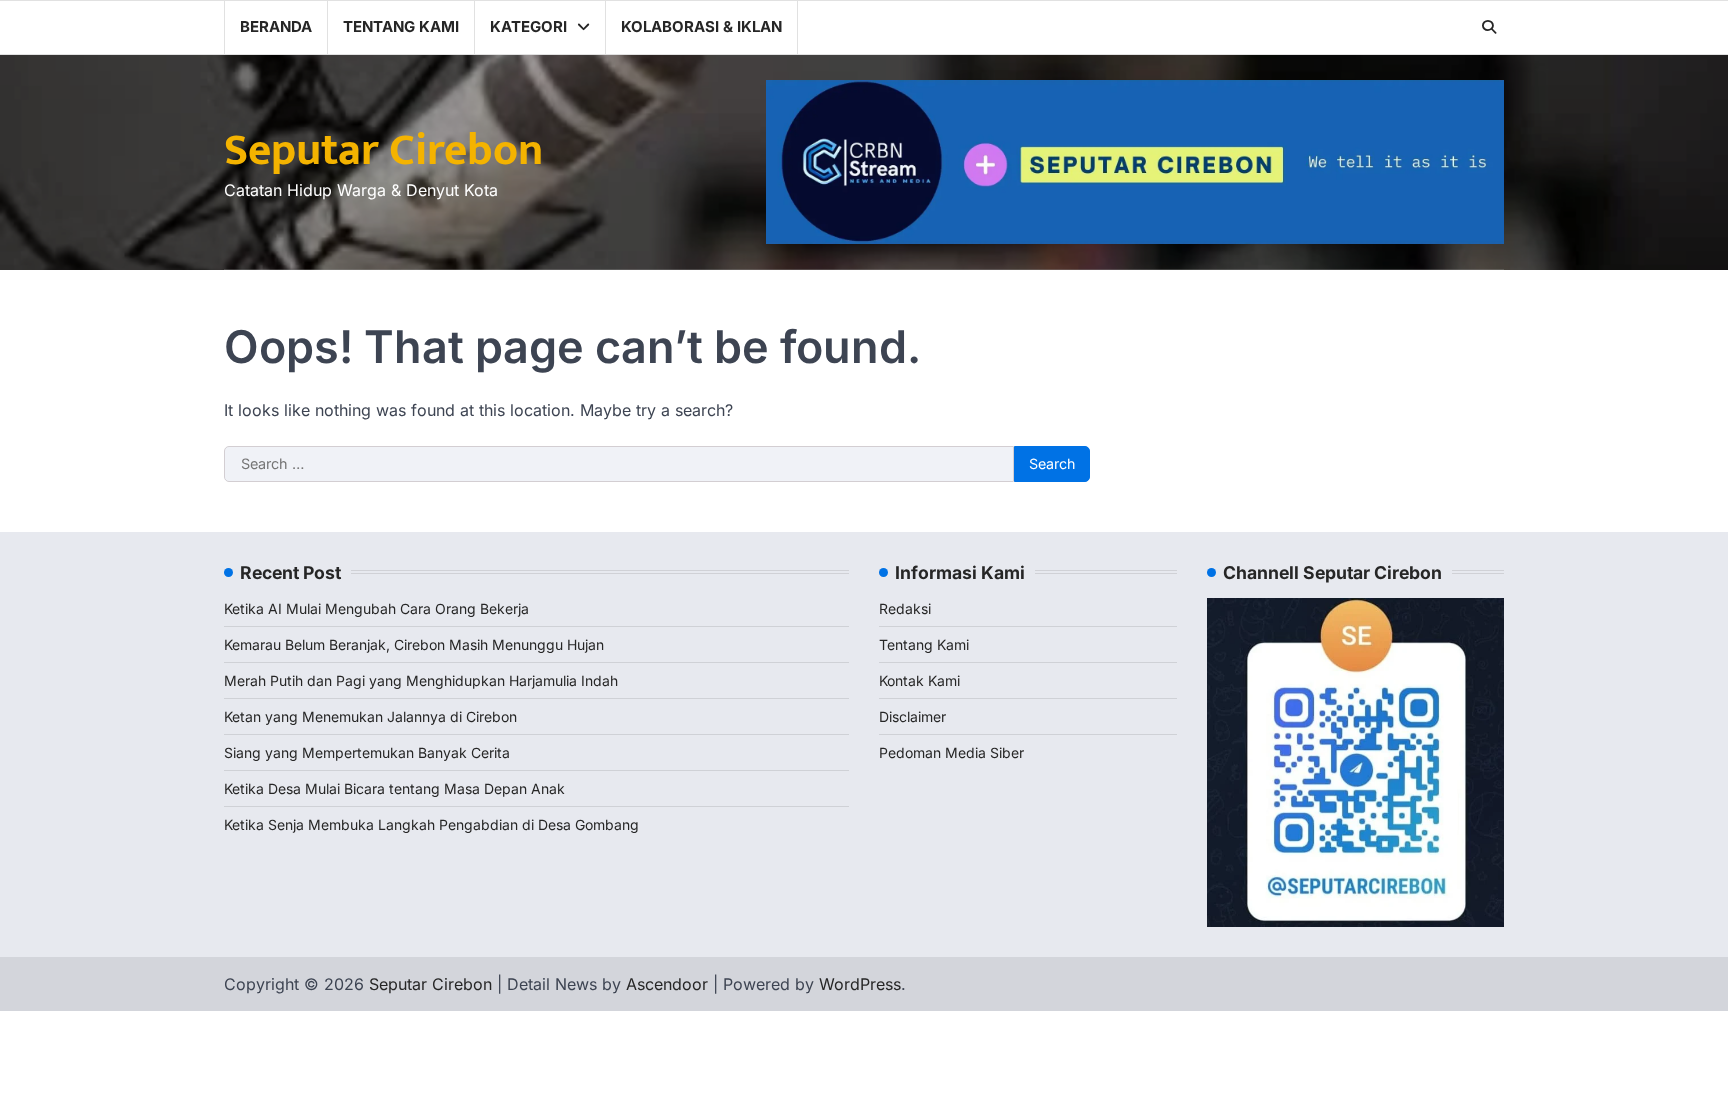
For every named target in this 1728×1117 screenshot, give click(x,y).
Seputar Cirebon (383, 150)
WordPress (860, 984)
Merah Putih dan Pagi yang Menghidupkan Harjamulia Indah (421, 680)
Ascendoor (667, 984)
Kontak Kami (919, 680)
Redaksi (905, 608)
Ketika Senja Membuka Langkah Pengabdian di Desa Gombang (431, 824)
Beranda (276, 26)
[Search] (1489, 27)
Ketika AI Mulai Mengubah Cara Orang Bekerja (376, 608)
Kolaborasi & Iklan (701, 26)
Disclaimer (912, 716)
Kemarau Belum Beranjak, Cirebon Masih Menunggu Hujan (414, 644)
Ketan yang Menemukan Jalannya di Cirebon (370, 716)
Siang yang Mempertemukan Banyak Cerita (367, 752)
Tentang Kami (401, 26)
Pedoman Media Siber (951, 752)
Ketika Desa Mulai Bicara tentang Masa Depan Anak (394, 788)
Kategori (528, 26)
